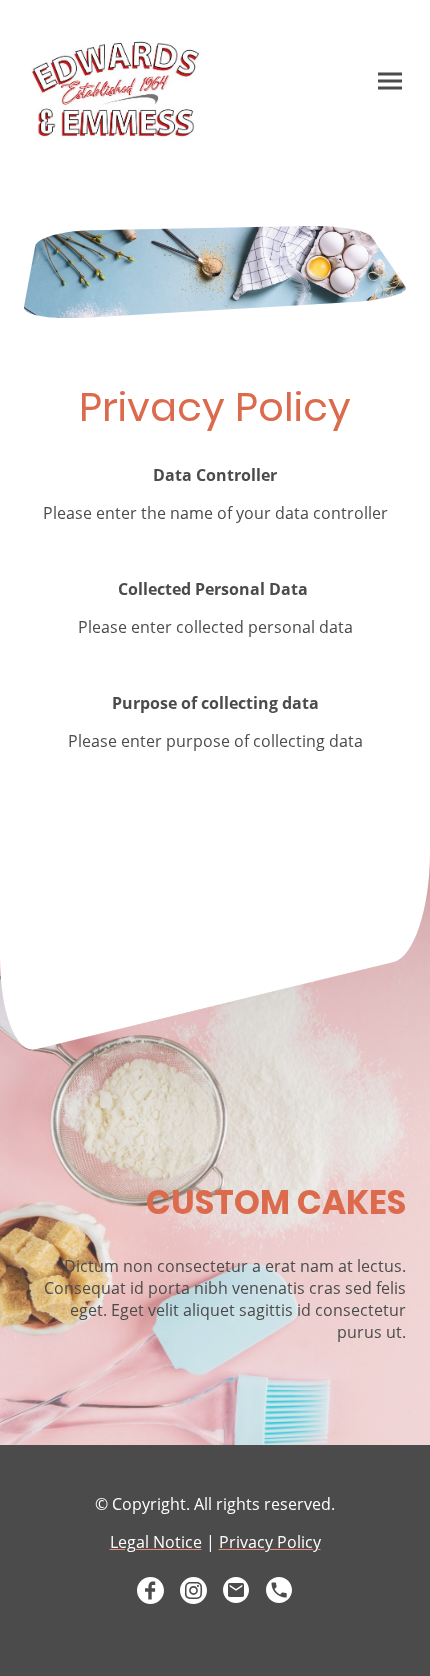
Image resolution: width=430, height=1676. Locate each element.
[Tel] (279, 1590)
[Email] (236, 1590)
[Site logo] (115, 89)
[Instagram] (193, 1590)
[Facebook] (150, 1590)
